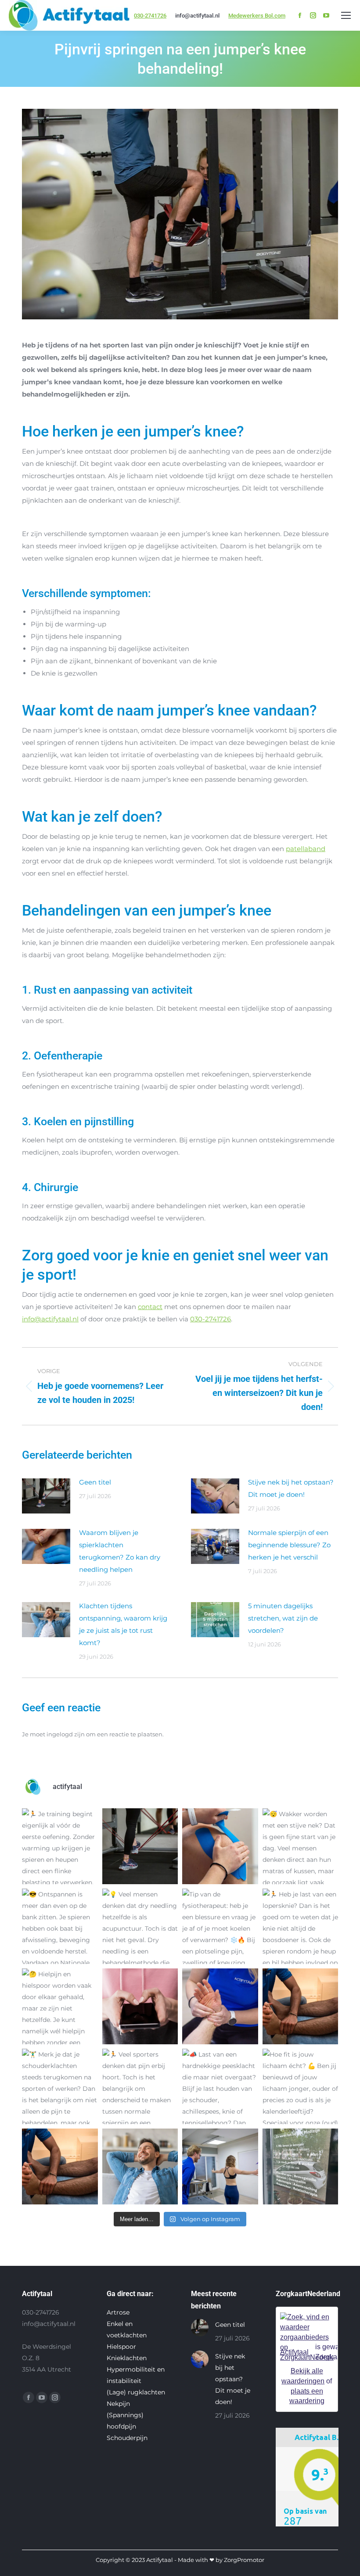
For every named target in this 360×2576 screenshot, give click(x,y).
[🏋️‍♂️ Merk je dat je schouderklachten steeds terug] (60, 2087)
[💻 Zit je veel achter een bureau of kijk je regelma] (220, 2166)
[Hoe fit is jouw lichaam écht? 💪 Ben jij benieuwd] (301, 2087)
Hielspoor (121, 2347)
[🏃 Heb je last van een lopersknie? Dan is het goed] (301, 1927)
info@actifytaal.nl (50, 1319)
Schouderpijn (127, 2438)
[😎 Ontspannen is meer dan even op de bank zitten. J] (60, 1927)
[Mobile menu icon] (346, 15)
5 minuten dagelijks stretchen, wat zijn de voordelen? (283, 1618)
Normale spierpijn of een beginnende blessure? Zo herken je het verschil (289, 1545)
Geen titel (95, 1482)
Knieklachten (127, 2358)
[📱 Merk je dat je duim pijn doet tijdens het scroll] (140, 2006)
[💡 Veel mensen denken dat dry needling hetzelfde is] (140, 1927)
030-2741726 (150, 16)
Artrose (118, 2312)
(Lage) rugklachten (136, 2392)
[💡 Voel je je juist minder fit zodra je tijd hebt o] (140, 2166)
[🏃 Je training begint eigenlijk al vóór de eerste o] (60, 1846)
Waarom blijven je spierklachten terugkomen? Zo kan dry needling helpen (120, 1551)
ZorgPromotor (244, 2560)
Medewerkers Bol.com (257, 16)
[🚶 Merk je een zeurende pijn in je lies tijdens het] (301, 2006)
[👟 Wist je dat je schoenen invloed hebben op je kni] (60, 2166)
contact (150, 1307)
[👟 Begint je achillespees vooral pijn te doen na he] (140, 1846)
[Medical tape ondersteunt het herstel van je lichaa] (220, 1846)
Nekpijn (118, 2404)
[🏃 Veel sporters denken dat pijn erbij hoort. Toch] (140, 2087)
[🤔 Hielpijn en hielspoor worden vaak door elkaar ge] (60, 2006)
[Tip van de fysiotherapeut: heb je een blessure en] (220, 1927)
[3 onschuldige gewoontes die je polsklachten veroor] (220, 2006)
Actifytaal (294, 2352)
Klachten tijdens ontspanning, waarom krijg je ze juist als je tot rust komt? (123, 1624)
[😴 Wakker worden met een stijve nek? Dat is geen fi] (301, 1846)
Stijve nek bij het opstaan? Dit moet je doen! (291, 1488)
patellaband (306, 849)
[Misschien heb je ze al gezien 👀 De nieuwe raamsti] (301, 2166)
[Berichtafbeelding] (46, 1496)
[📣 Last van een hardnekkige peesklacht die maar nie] (220, 2087)
